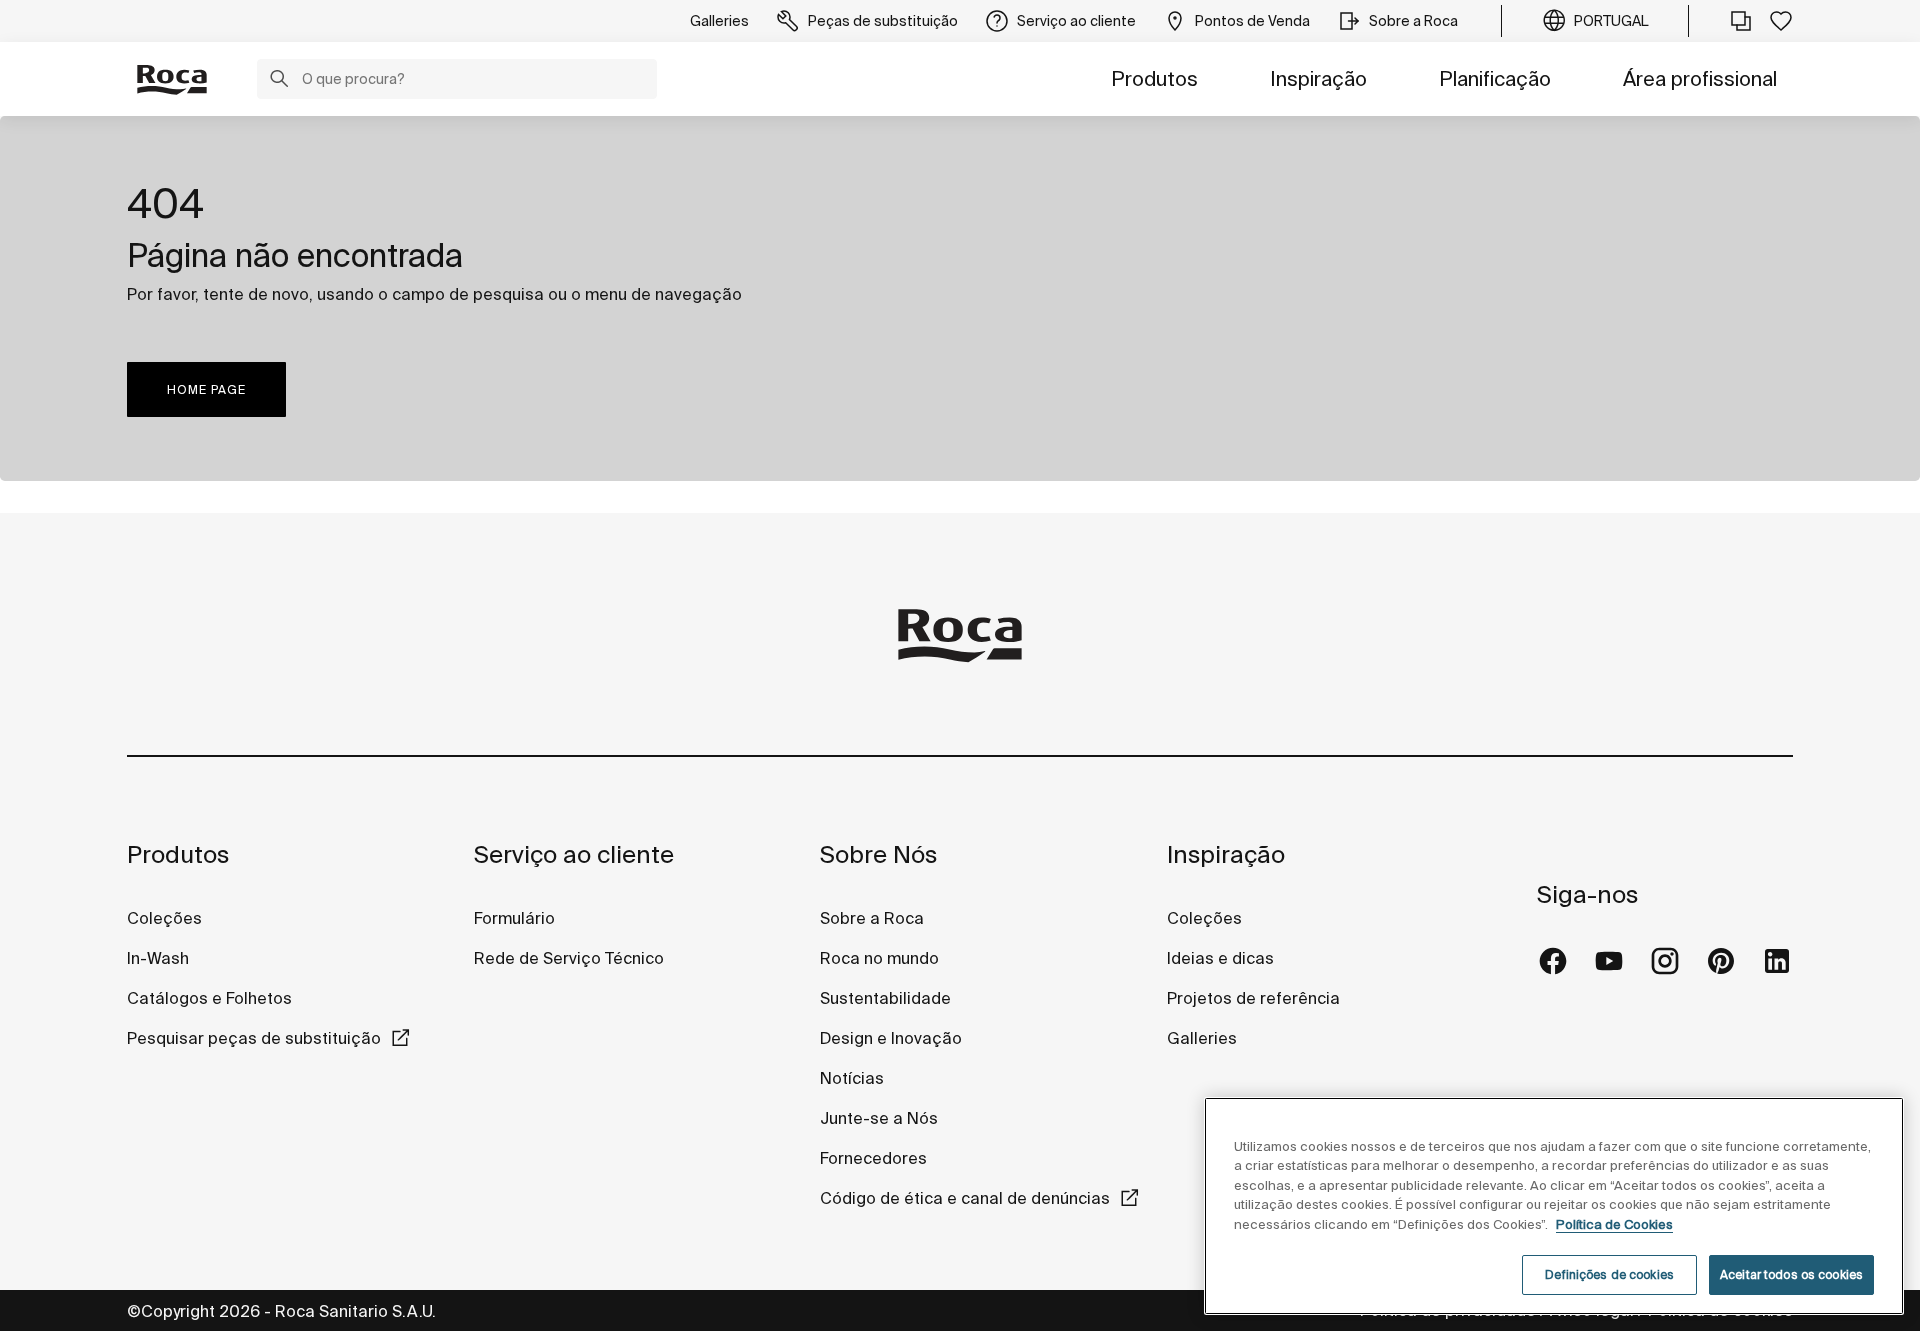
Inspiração (1318, 78)
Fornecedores (873, 1158)
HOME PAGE (206, 389)
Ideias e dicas (1220, 958)
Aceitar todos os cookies (1791, 1274)
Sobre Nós (878, 854)
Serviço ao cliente (574, 854)
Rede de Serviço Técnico (569, 958)
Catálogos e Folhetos (209, 998)
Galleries (1202, 1038)
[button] (279, 81)
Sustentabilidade (885, 998)
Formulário (514, 918)
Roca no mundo (879, 958)
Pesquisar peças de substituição (254, 1038)
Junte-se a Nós (879, 1118)
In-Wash (158, 958)
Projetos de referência (1253, 998)
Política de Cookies (1614, 1224)
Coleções (164, 918)
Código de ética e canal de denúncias (965, 1198)
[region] (1554, 1206)
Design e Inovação (891, 1038)
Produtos (1154, 78)
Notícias (852, 1078)
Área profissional (1700, 78)
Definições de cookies (1609, 1274)
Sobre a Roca (872, 918)
